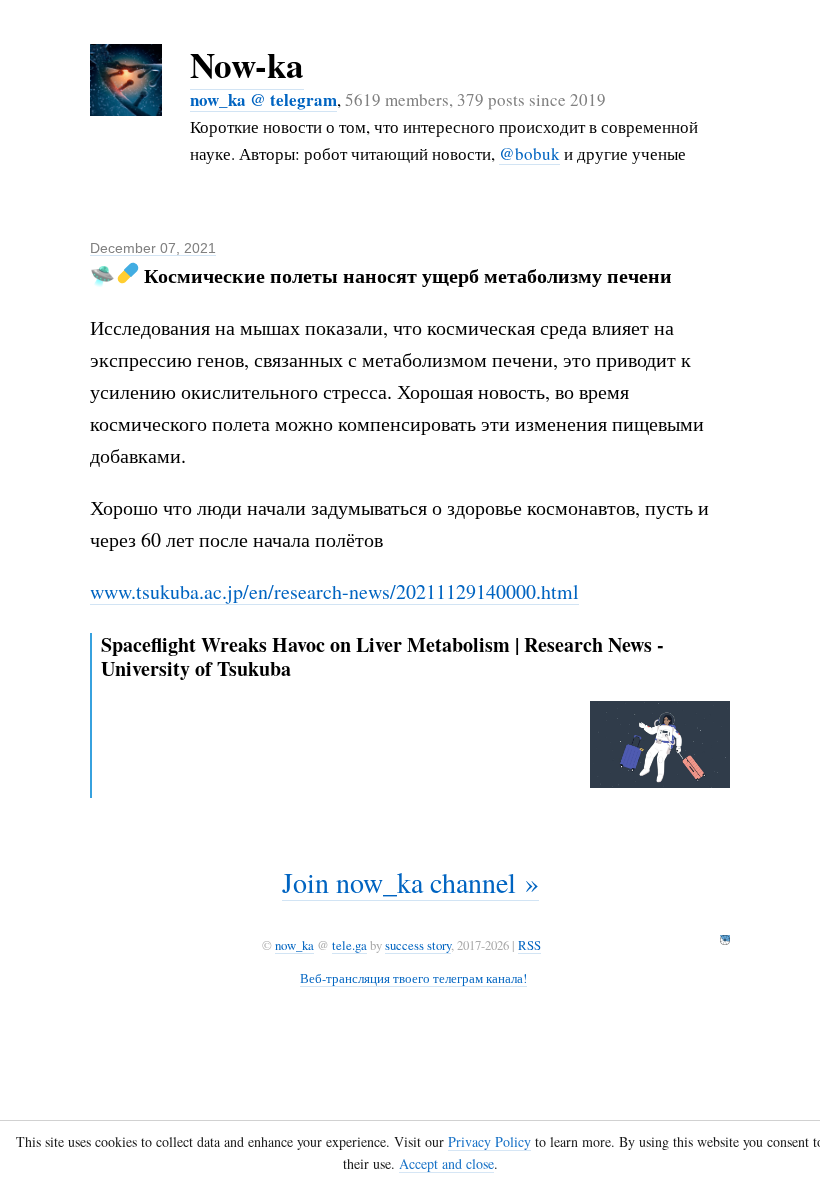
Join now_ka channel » (410, 882)
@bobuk (529, 153)
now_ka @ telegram (263, 99)
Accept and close (446, 1163)
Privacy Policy (489, 1141)
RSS (529, 945)
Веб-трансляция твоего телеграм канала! (413, 978)
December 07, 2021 (153, 248)
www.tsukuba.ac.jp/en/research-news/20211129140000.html (334, 591)
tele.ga (349, 945)
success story (418, 945)
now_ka (294, 945)
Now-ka (247, 64)
